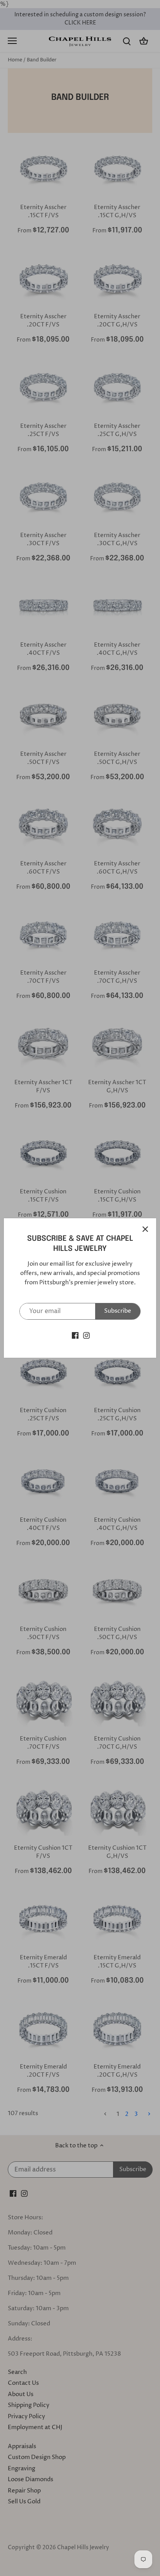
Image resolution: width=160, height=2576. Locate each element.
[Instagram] (86, 1335)
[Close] (145, 1229)
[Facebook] (75, 1335)
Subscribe (118, 1311)
